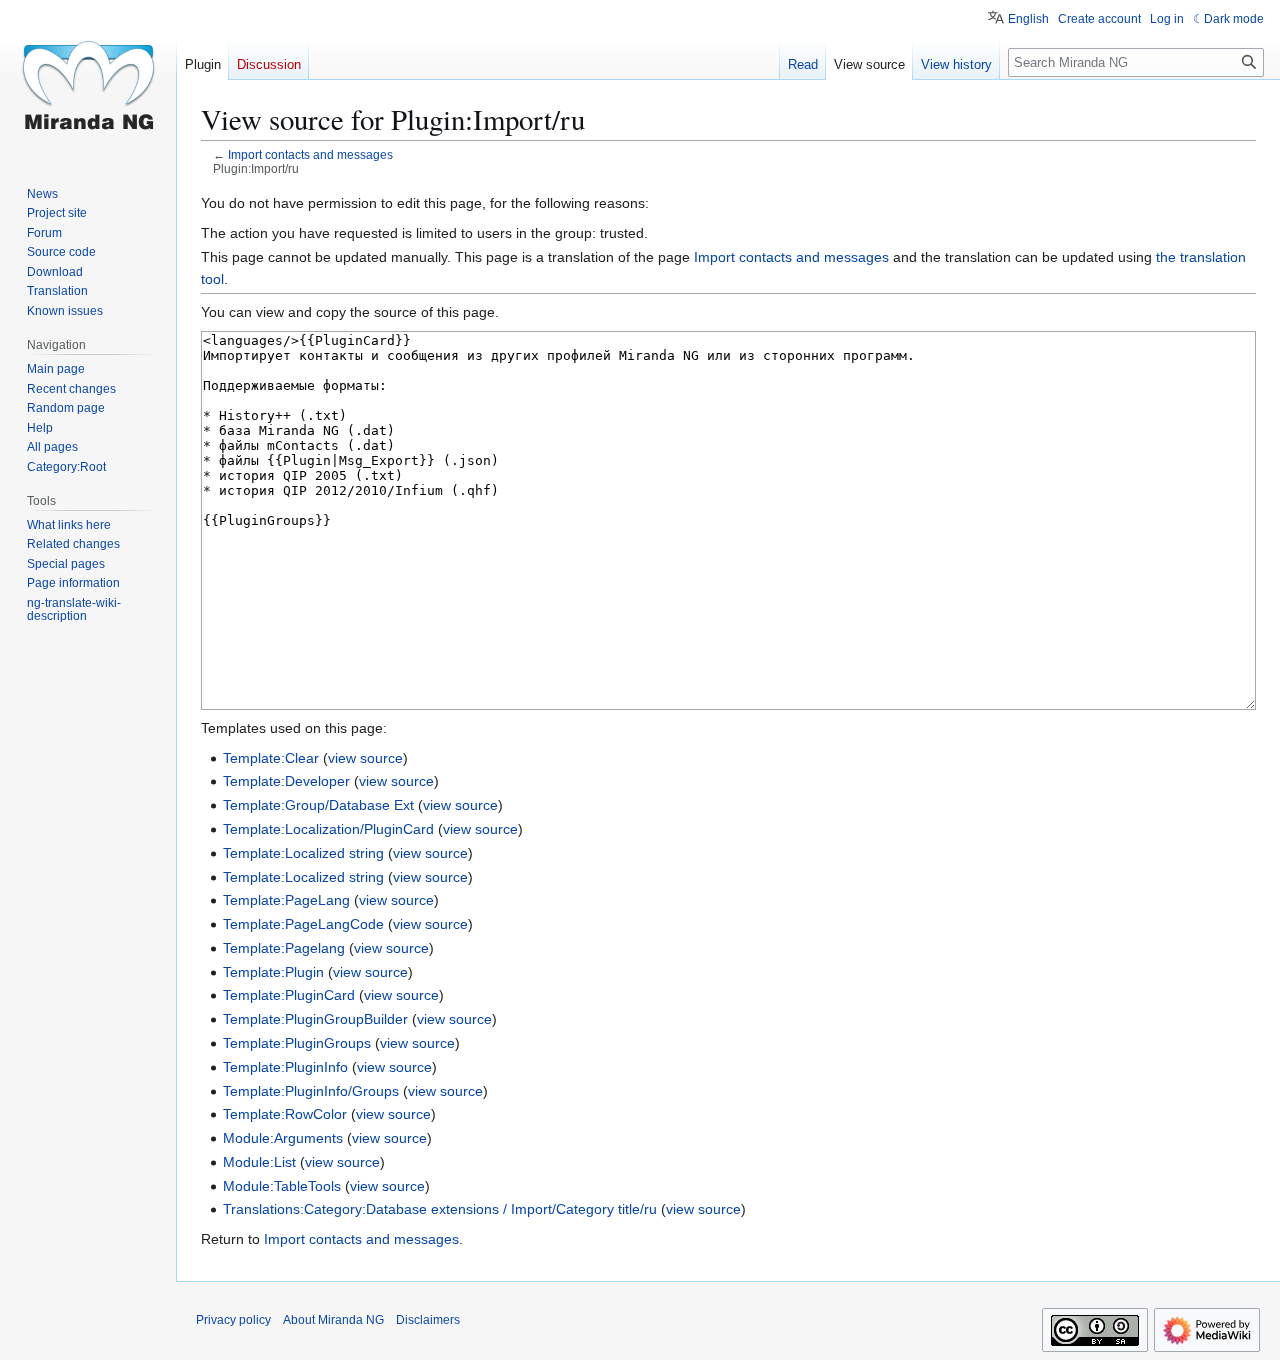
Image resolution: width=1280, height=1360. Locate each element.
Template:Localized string (303, 853)
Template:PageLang (286, 900)
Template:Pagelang (284, 948)
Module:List (259, 1162)
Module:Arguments (283, 1138)
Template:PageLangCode (303, 924)
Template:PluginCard (289, 995)
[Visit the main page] (88, 80)
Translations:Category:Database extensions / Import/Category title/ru (440, 1209)
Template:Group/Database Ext (318, 805)
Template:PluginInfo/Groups (311, 1091)
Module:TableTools (282, 1186)
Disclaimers (428, 1320)
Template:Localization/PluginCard (328, 829)
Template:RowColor (285, 1114)
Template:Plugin (273, 972)
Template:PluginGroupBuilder (315, 1019)
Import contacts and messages (310, 154)
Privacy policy (233, 1320)
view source (365, 758)
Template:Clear (271, 758)
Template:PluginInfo (285, 1067)
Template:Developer (286, 781)
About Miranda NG (333, 1320)
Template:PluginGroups (297, 1043)
